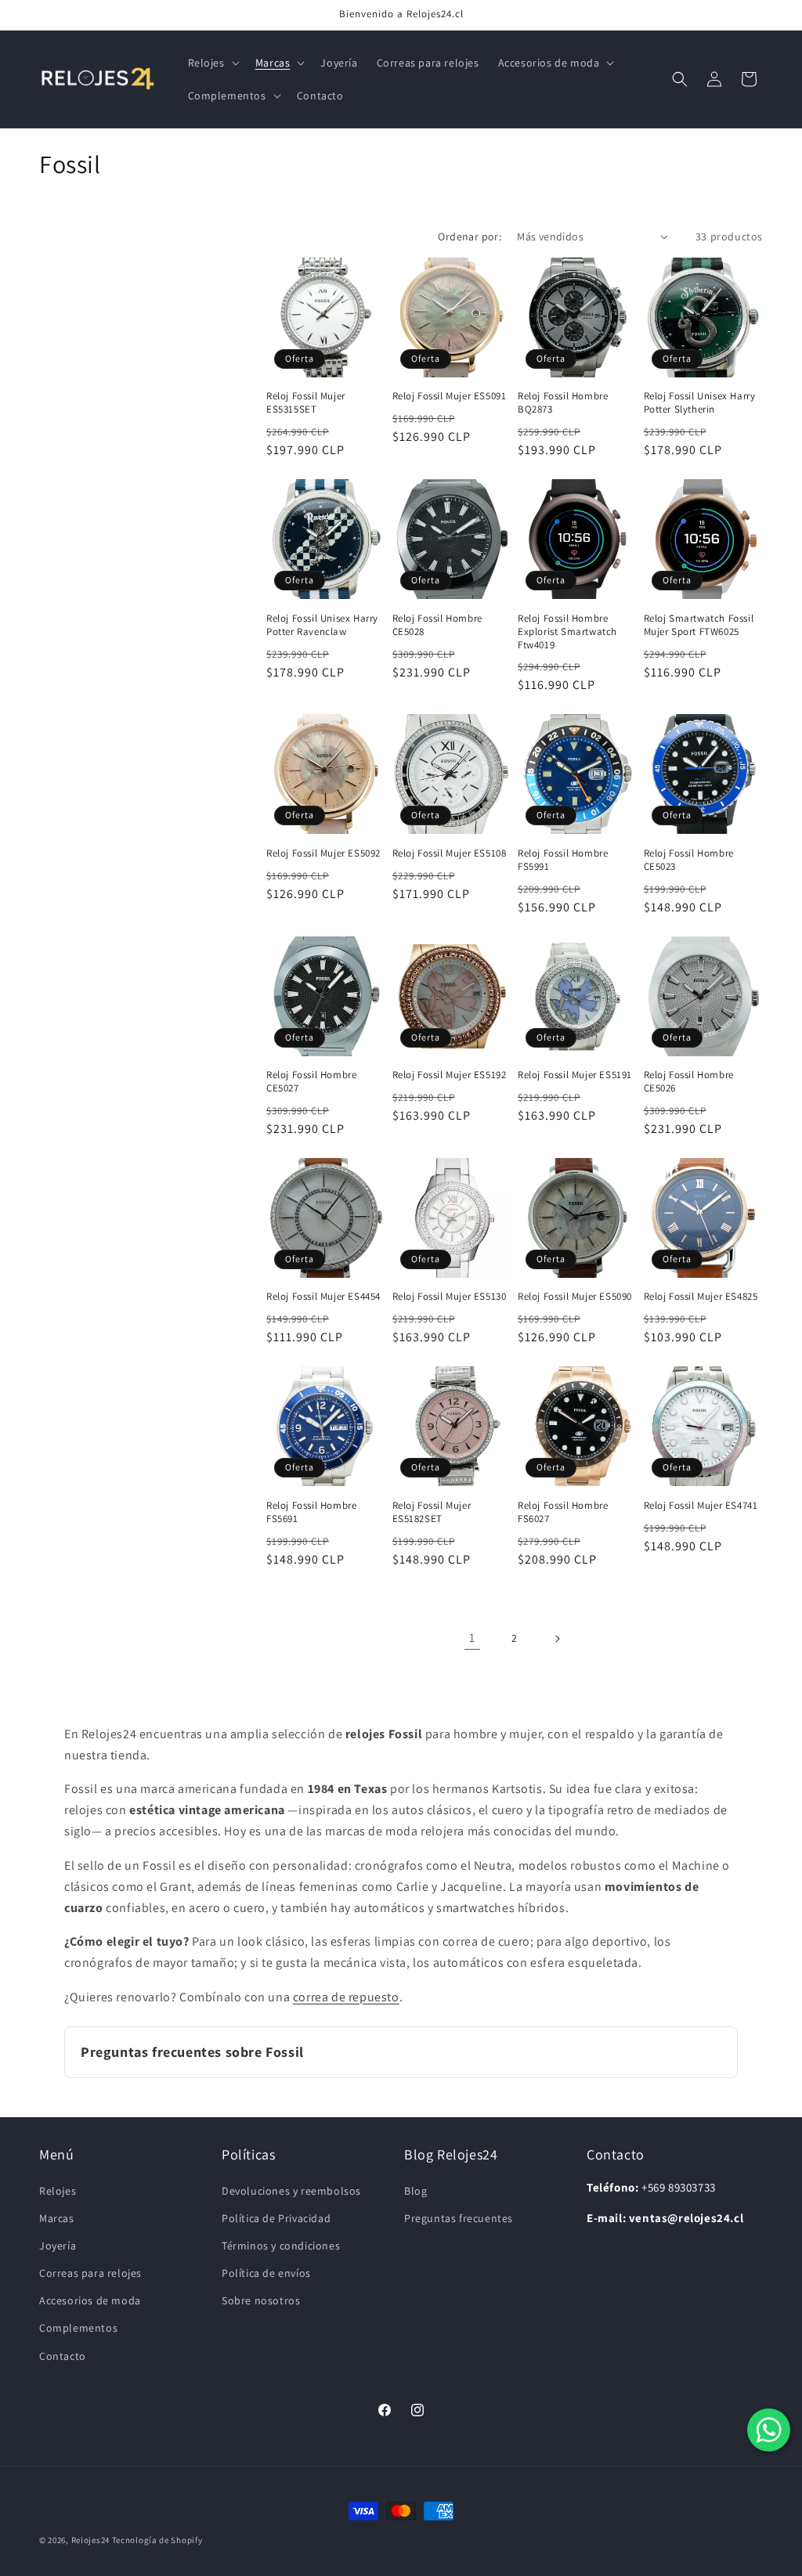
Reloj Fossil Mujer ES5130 (450, 1297)
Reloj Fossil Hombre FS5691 (311, 1512)
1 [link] (472, 1638)
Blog (415, 2191)
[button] (212, 63)
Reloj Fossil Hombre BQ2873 (563, 403)
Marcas (57, 2218)
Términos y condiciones (281, 2246)
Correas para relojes (90, 2273)
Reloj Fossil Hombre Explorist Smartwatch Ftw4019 (567, 632)
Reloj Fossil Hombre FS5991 (563, 860)
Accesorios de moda (90, 2300)
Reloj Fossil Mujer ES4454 (323, 1297)
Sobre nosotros (261, 2300)
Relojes (58, 2191)
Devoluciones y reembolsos (291, 2191)
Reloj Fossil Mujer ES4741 (701, 1506)
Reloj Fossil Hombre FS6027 (563, 1512)
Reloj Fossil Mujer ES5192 (450, 1075)
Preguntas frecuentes (459, 2218)
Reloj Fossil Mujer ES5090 (575, 1297)
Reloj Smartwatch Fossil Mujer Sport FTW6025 (699, 625)
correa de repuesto (346, 1997)
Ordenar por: (470, 236)
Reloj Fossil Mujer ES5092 (323, 853)
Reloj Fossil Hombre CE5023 (689, 860)
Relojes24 (90, 2540)
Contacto (63, 2356)
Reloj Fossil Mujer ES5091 (450, 396)
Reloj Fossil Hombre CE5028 (437, 625)
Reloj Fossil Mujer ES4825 (701, 1297)
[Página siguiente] (557, 1639)
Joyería (58, 2246)
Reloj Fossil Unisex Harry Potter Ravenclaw (322, 625)
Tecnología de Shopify (157, 2540)
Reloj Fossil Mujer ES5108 (450, 853)
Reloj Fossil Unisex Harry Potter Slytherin (700, 403)
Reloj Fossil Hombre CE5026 (689, 1082)
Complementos (78, 2328)
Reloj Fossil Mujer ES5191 (575, 1075)
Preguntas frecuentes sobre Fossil (192, 2052)
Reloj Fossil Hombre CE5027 (311, 1082)
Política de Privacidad (276, 2218)
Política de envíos (266, 2273)
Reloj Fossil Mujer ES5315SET (306, 403)
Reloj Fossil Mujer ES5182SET (432, 1512)
